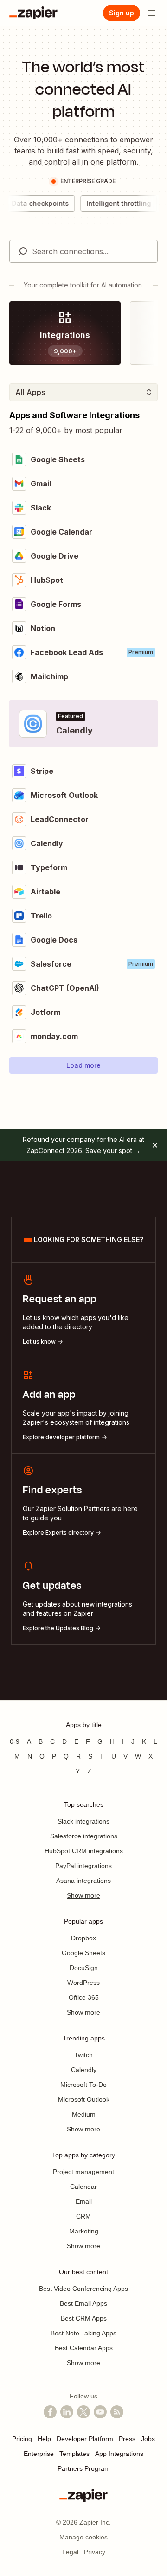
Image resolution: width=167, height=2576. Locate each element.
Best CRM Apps (84, 2318)
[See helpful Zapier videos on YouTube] (100, 2412)
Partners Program (84, 2468)
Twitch (83, 2055)
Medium (84, 2114)
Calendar (83, 2187)
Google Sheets (83, 1953)
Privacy (95, 2552)
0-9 (15, 1741)
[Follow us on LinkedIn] (67, 2412)
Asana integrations (83, 1881)
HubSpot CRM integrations (84, 1851)
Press (127, 2439)
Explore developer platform (61, 1437)
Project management (83, 2172)
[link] (65, 333)
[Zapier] (33, 13)
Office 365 (84, 1997)
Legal (70, 2552)
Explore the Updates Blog (58, 1628)
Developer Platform (85, 2439)
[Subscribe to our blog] (117, 2412)
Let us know (39, 1342)
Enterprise (39, 2454)
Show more (83, 1895)
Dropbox (83, 1938)
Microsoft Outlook (84, 2099)
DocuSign (84, 1968)
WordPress (83, 1983)
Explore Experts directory (58, 1533)
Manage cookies (83, 2537)
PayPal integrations (83, 1866)
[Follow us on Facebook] (50, 2412)
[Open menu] (151, 13)
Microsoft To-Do (83, 2085)
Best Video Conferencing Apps (83, 2289)
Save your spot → (113, 1151)
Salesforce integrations (84, 1836)
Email (84, 2201)
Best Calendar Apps (84, 2348)
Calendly (84, 2070)
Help (44, 2439)
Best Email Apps (83, 2303)
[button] (83, 1065)
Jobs (148, 2439)
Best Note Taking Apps (83, 2333)
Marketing (84, 2231)
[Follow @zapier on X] (83, 2412)
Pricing (22, 2439)
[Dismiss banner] (155, 1145)
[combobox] (83, 251)
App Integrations (119, 2454)
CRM (83, 2216)
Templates (74, 2454)
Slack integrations (83, 1821)
